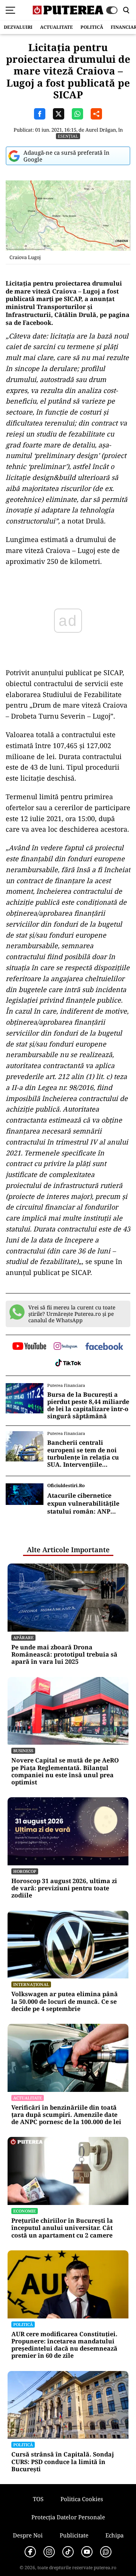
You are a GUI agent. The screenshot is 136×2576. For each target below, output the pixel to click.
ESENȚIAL (68, 136)
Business (23, 1751)
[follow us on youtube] (29, 1347)
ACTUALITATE (56, 27)
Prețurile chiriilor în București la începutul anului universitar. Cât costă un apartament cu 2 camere (62, 2228)
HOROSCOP (25, 1871)
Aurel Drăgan (101, 130)
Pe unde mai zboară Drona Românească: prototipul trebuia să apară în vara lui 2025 (64, 1655)
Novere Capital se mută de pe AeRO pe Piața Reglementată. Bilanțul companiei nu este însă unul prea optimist (65, 1771)
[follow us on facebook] (104, 1347)
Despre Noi (28, 2535)
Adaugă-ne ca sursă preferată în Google (66, 156)
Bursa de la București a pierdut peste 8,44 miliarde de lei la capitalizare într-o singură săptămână (88, 1406)
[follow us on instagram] (66, 1347)
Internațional (31, 1984)
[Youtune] (87, 2552)
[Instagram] (49, 2552)
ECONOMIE (25, 2211)
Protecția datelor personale (68, 2517)
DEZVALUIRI (18, 27)
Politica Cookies (82, 2499)
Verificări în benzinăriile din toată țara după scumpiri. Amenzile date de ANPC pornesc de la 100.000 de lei (66, 2115)
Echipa (114, 2535)
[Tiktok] (68, 2552)
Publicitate (74, 2535)
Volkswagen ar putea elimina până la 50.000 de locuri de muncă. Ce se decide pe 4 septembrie (65, 2001)
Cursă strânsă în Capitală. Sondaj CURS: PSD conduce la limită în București (63, 2462)
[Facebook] (30, 2552)
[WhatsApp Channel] (106, 2552)
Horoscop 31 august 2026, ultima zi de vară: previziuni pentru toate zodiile (64, 1888)
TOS (38, 2499)
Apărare (23, 1637)
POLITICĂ (92, 27)
